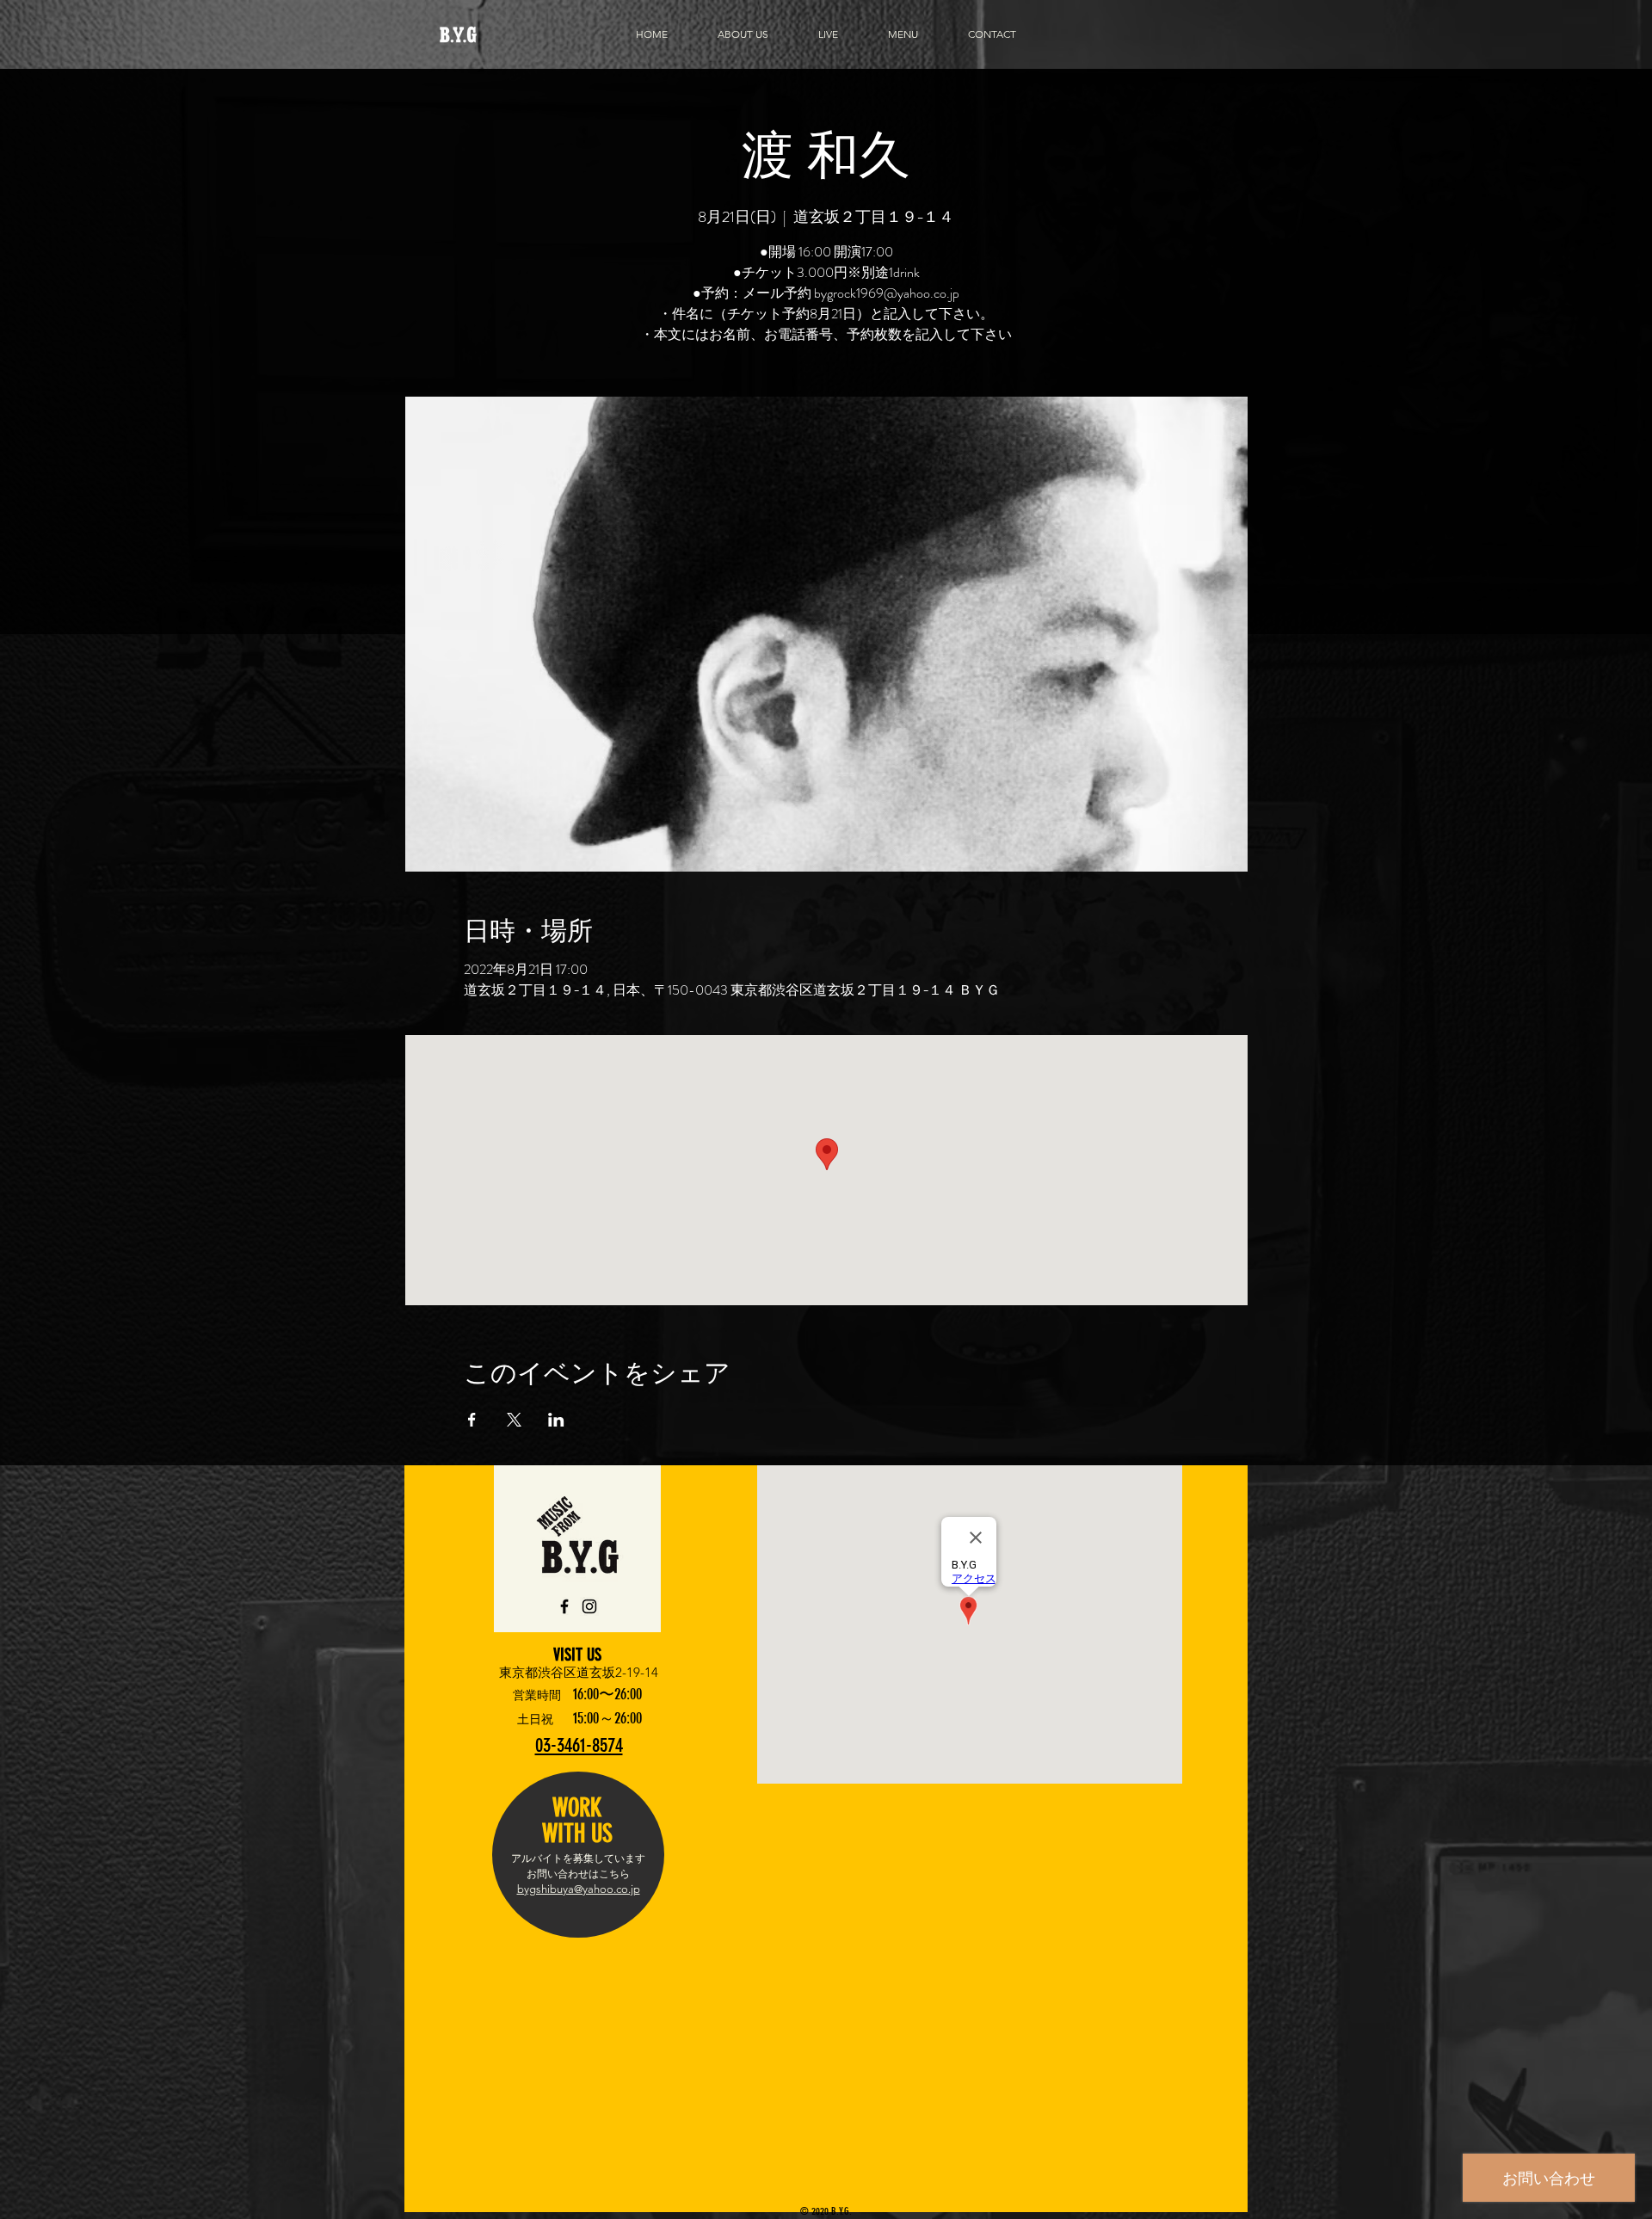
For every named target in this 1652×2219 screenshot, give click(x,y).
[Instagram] (589, 1606)
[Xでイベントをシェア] (514, 1420)
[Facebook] (564, 1606)
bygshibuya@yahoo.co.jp (579, 1889)
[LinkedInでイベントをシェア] (556, 1420)
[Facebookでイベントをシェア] (472, 1420)
